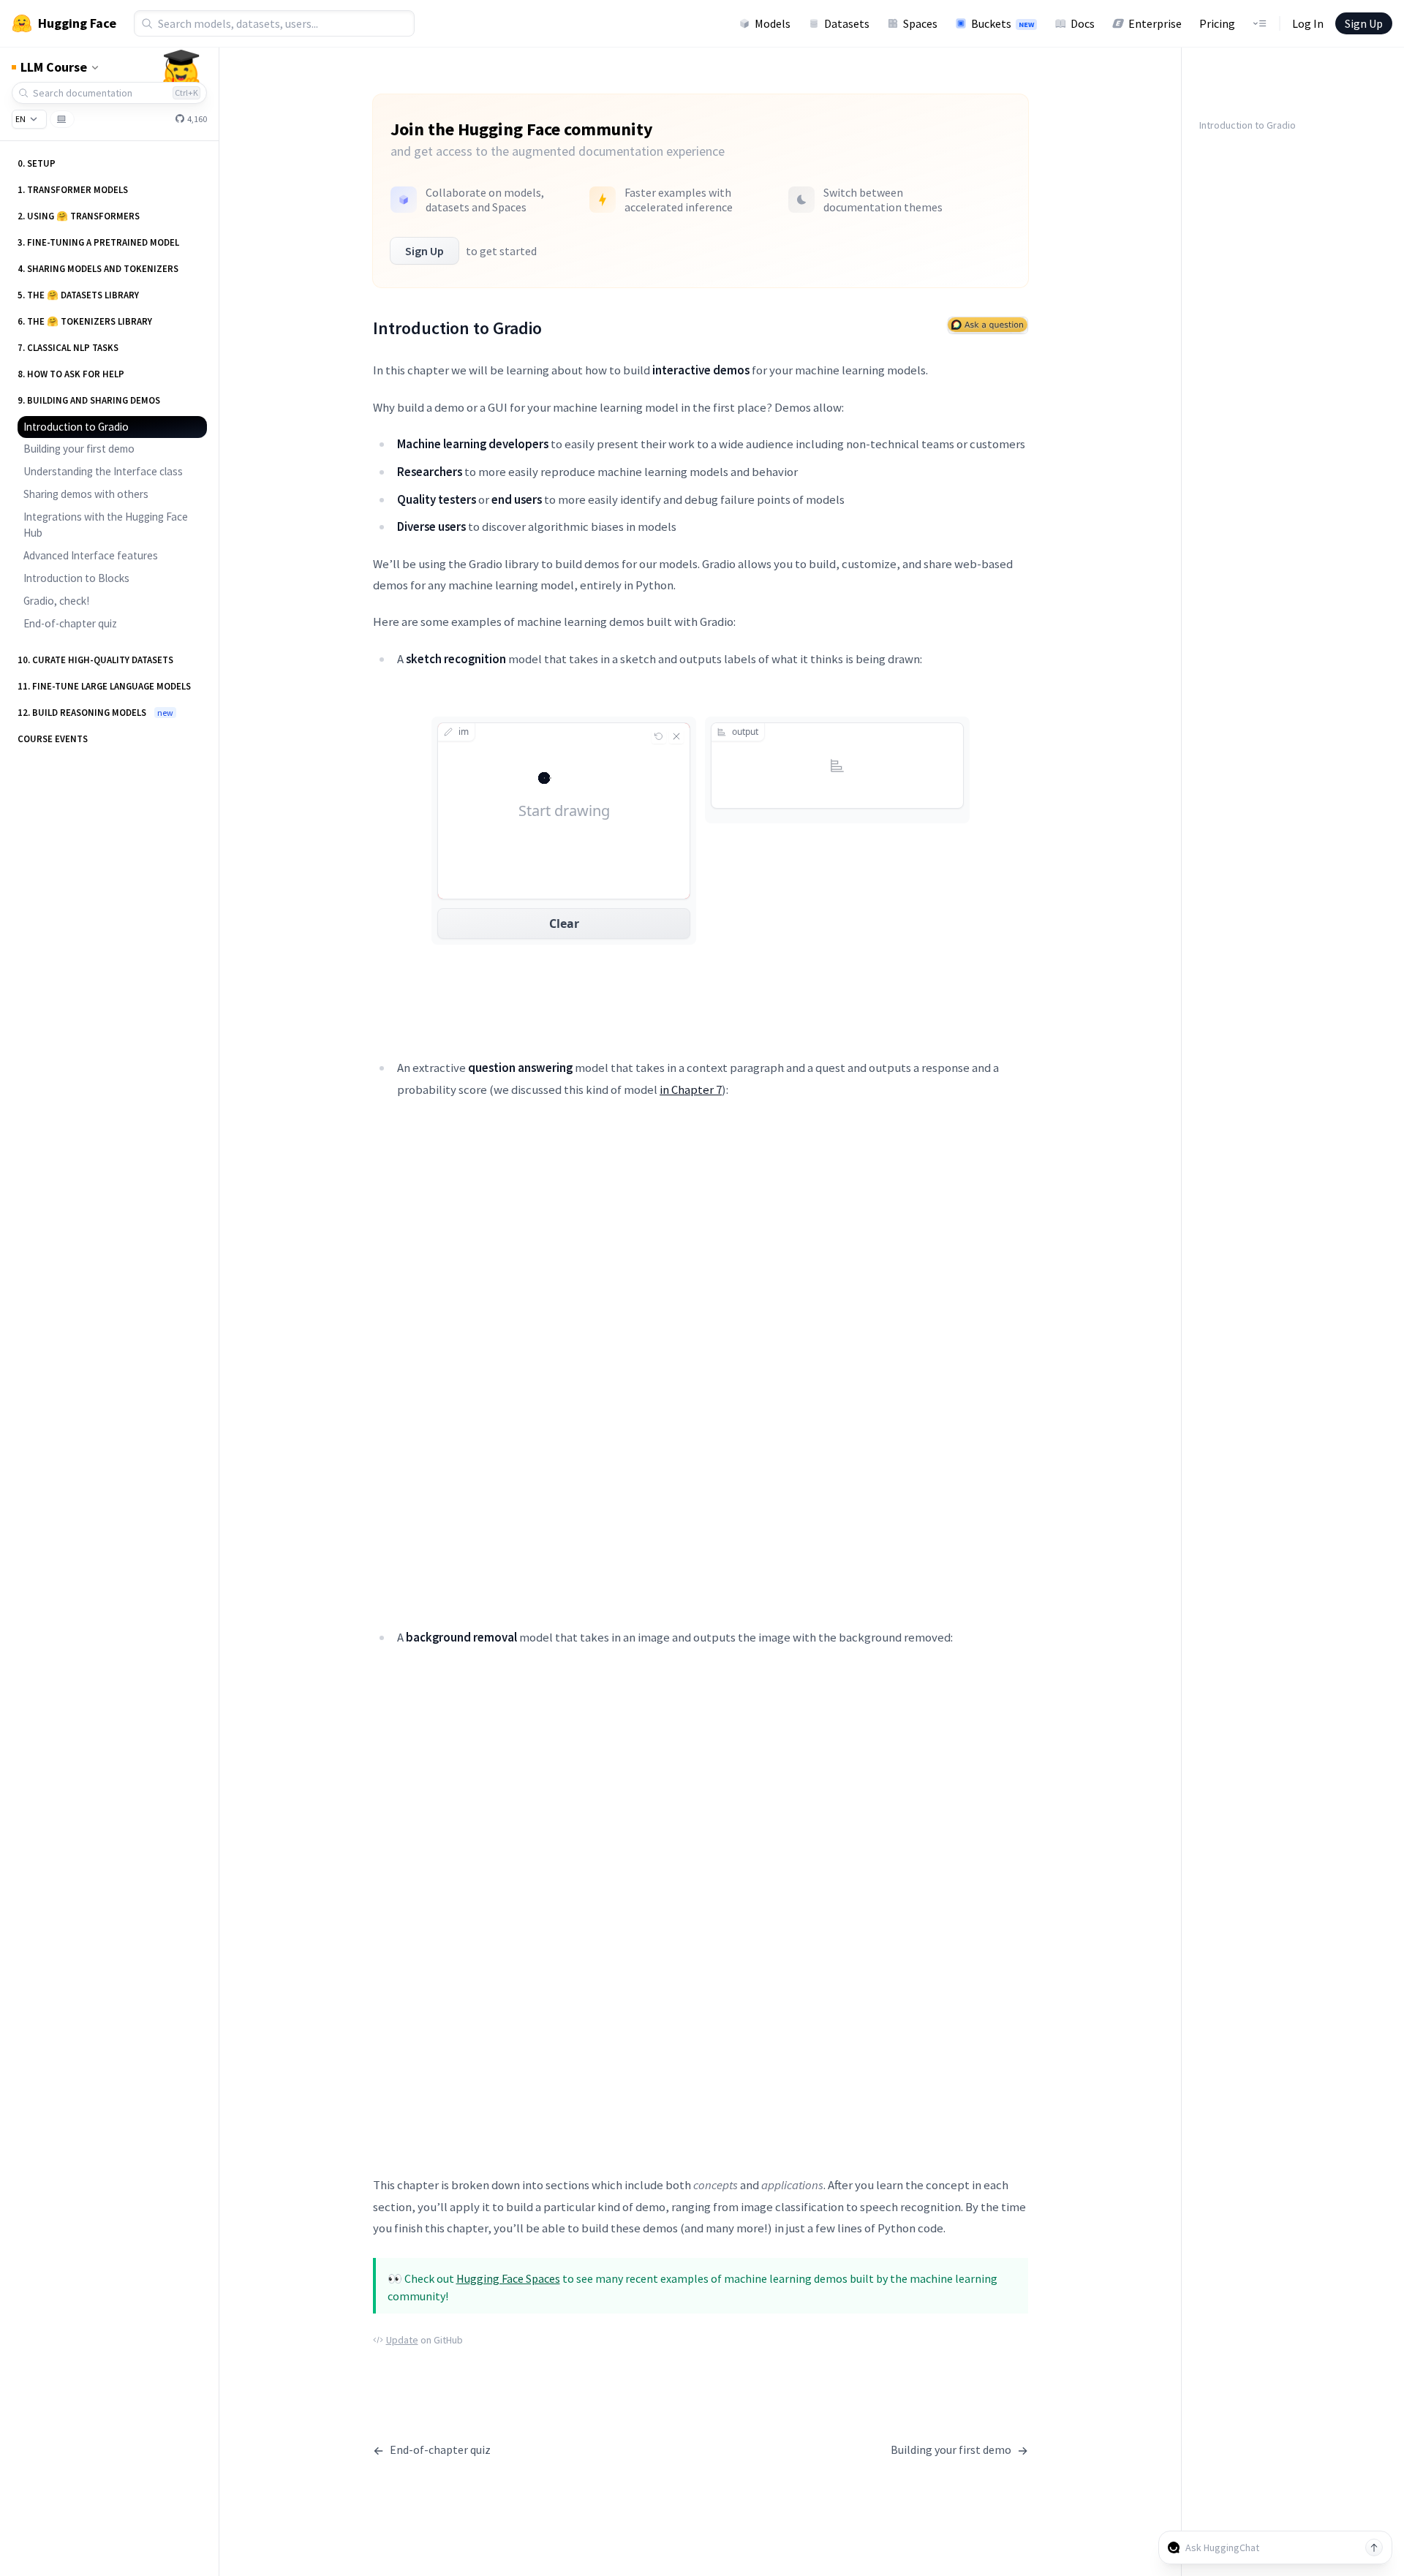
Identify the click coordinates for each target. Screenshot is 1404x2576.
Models (773, 23)
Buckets (1003, 23)
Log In (1308, 23)
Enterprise (1155, 23)
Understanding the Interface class (103, 471)
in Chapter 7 (691, 1089)
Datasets (847, 23)
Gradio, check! (56, 601)
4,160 (196, 119)
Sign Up (1364, 23)
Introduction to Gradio (76, 427)
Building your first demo (79, 449)
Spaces (920, 23)
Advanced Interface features (91, 555)
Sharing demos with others (86, 494)
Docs (1083, 23)
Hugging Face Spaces (508, 2278)
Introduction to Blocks (76, 578)
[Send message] (1374, 2547)
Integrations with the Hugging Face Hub (106, 525)
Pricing (1217, 23)
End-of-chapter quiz (70, 623)
